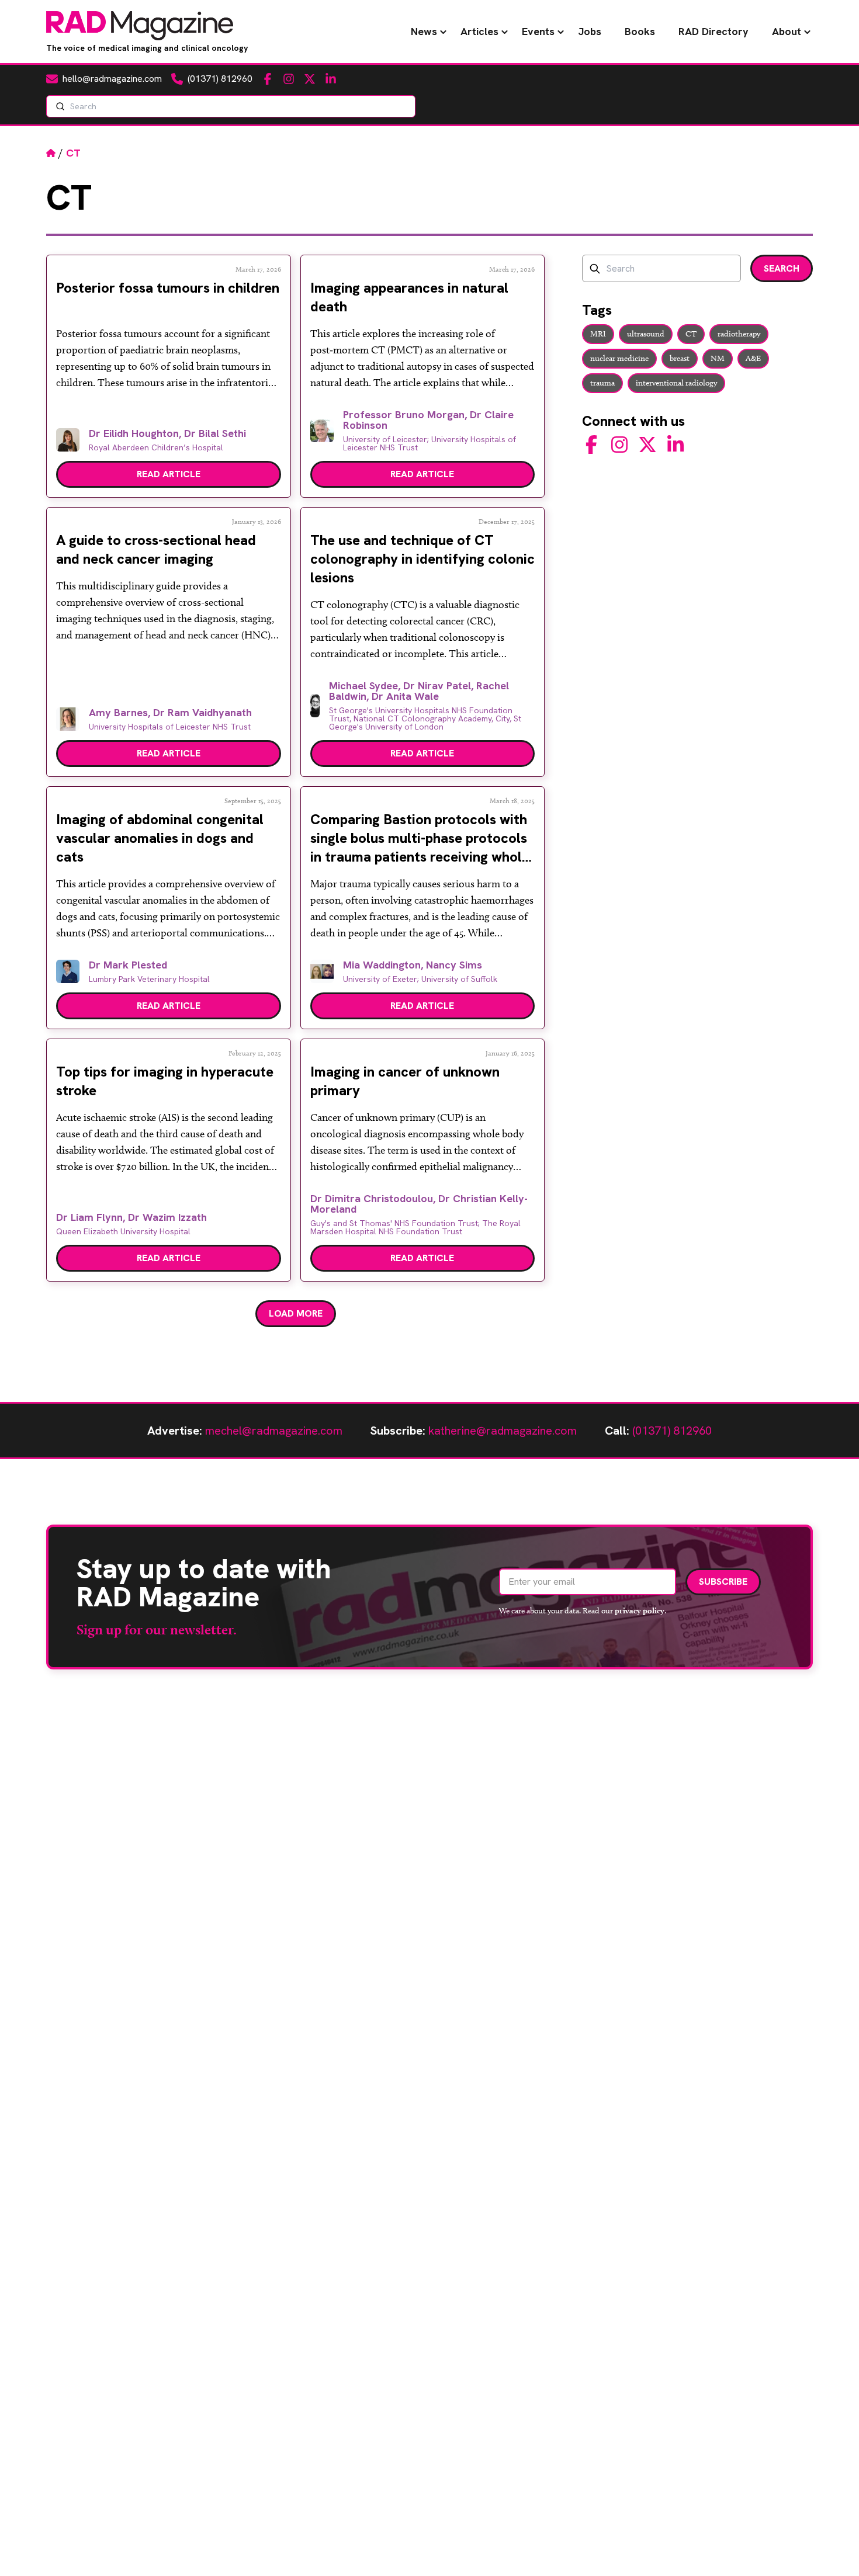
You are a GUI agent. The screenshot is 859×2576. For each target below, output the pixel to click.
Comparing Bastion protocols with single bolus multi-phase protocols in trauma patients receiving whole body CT (420, 847)
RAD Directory (713, 31)
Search (782, 268)
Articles (479, 31)
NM (718, 358)
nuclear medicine (619, 358)
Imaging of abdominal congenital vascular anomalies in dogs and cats (160, 838)
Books (640, 31)
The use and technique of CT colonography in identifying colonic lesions (422, 559)
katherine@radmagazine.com (503, 1431)
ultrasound (646, 334)
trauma (602, 383)
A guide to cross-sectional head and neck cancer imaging (156, 549)
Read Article (169, 474)
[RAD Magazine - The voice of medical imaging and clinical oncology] (140, 26)
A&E (753, 358)
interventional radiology (676, 383)
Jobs (590, 31)
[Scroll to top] (831, 2548)
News (424, 31)
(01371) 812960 (672, 1431)
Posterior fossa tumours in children (168, 288)
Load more (296, 1313)
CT (691, 334)
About (787, 31)
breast (680, 358)
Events (538, 31)
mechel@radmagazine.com (274, 1431)
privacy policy (640, 1610)
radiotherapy (739, 334)
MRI (598, 334)
